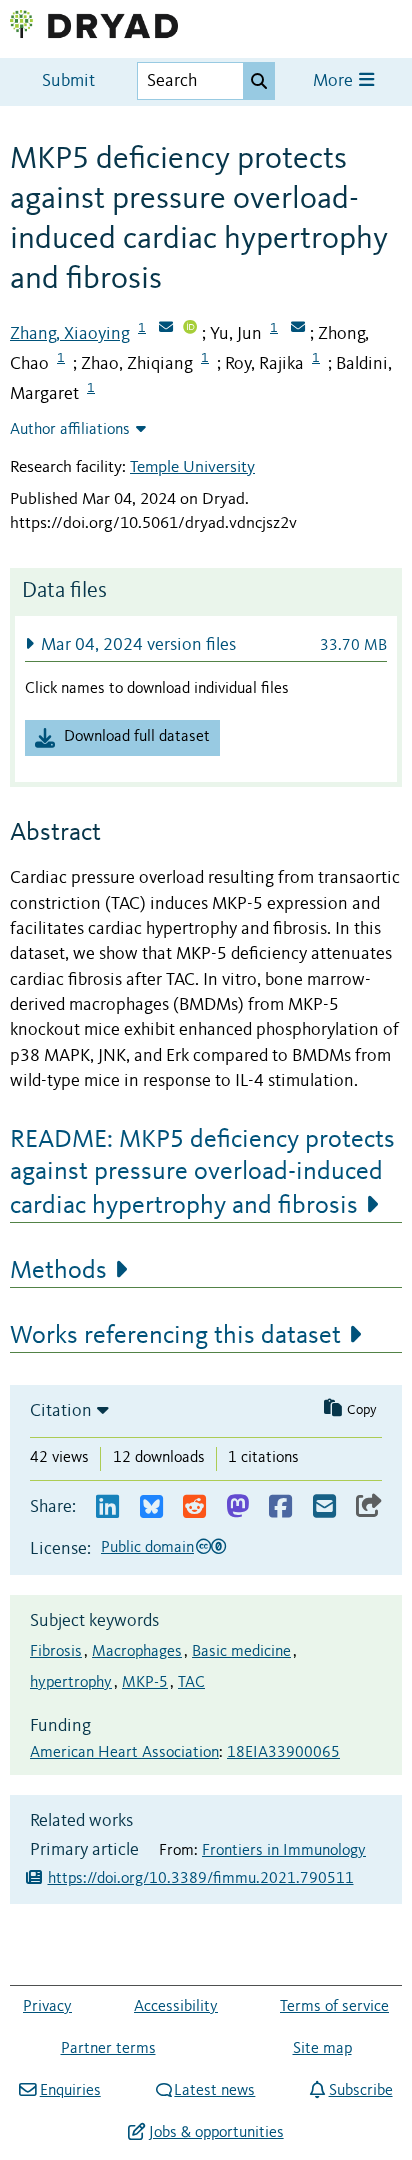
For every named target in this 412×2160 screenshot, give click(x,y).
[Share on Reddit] (194, 1507)
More (335, 81)
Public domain (147, 1548)
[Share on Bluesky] (151, 1507)
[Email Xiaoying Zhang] (166, 329)
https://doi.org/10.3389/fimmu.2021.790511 (201, 1879)
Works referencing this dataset (175, 1336)
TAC (191, 1683)
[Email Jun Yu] (298, 329)
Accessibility (176, 2007)
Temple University (192, 467)
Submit (68, 81)
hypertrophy (71, 1683)
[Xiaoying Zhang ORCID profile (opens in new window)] (190, 329)
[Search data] (259, 81)
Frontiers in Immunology (284, 1851)
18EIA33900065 (283, 1753)
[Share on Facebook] (280, 1507)
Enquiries (70, 2091)
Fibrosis (56, 1652)
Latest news (214, 2091)
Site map (322, 2049)
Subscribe (360, 2091)
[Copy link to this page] (369, 1507)
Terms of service (334, 2007)
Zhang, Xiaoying (70, 334)
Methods (58, 1271)
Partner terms (108, 2049)
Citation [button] (61, 1411)
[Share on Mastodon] (237, 1507)
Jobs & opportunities (216, 2133)
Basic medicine (241, 1652)
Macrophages (137, 1652)
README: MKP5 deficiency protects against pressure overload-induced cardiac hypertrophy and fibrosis (202, 1173)
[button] (206, 644)
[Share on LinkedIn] (107, 1507)
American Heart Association (124, 1753)
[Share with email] (324, 1507)
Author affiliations (70, 430)
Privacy (47, 2007)
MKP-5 (145, 1683)
